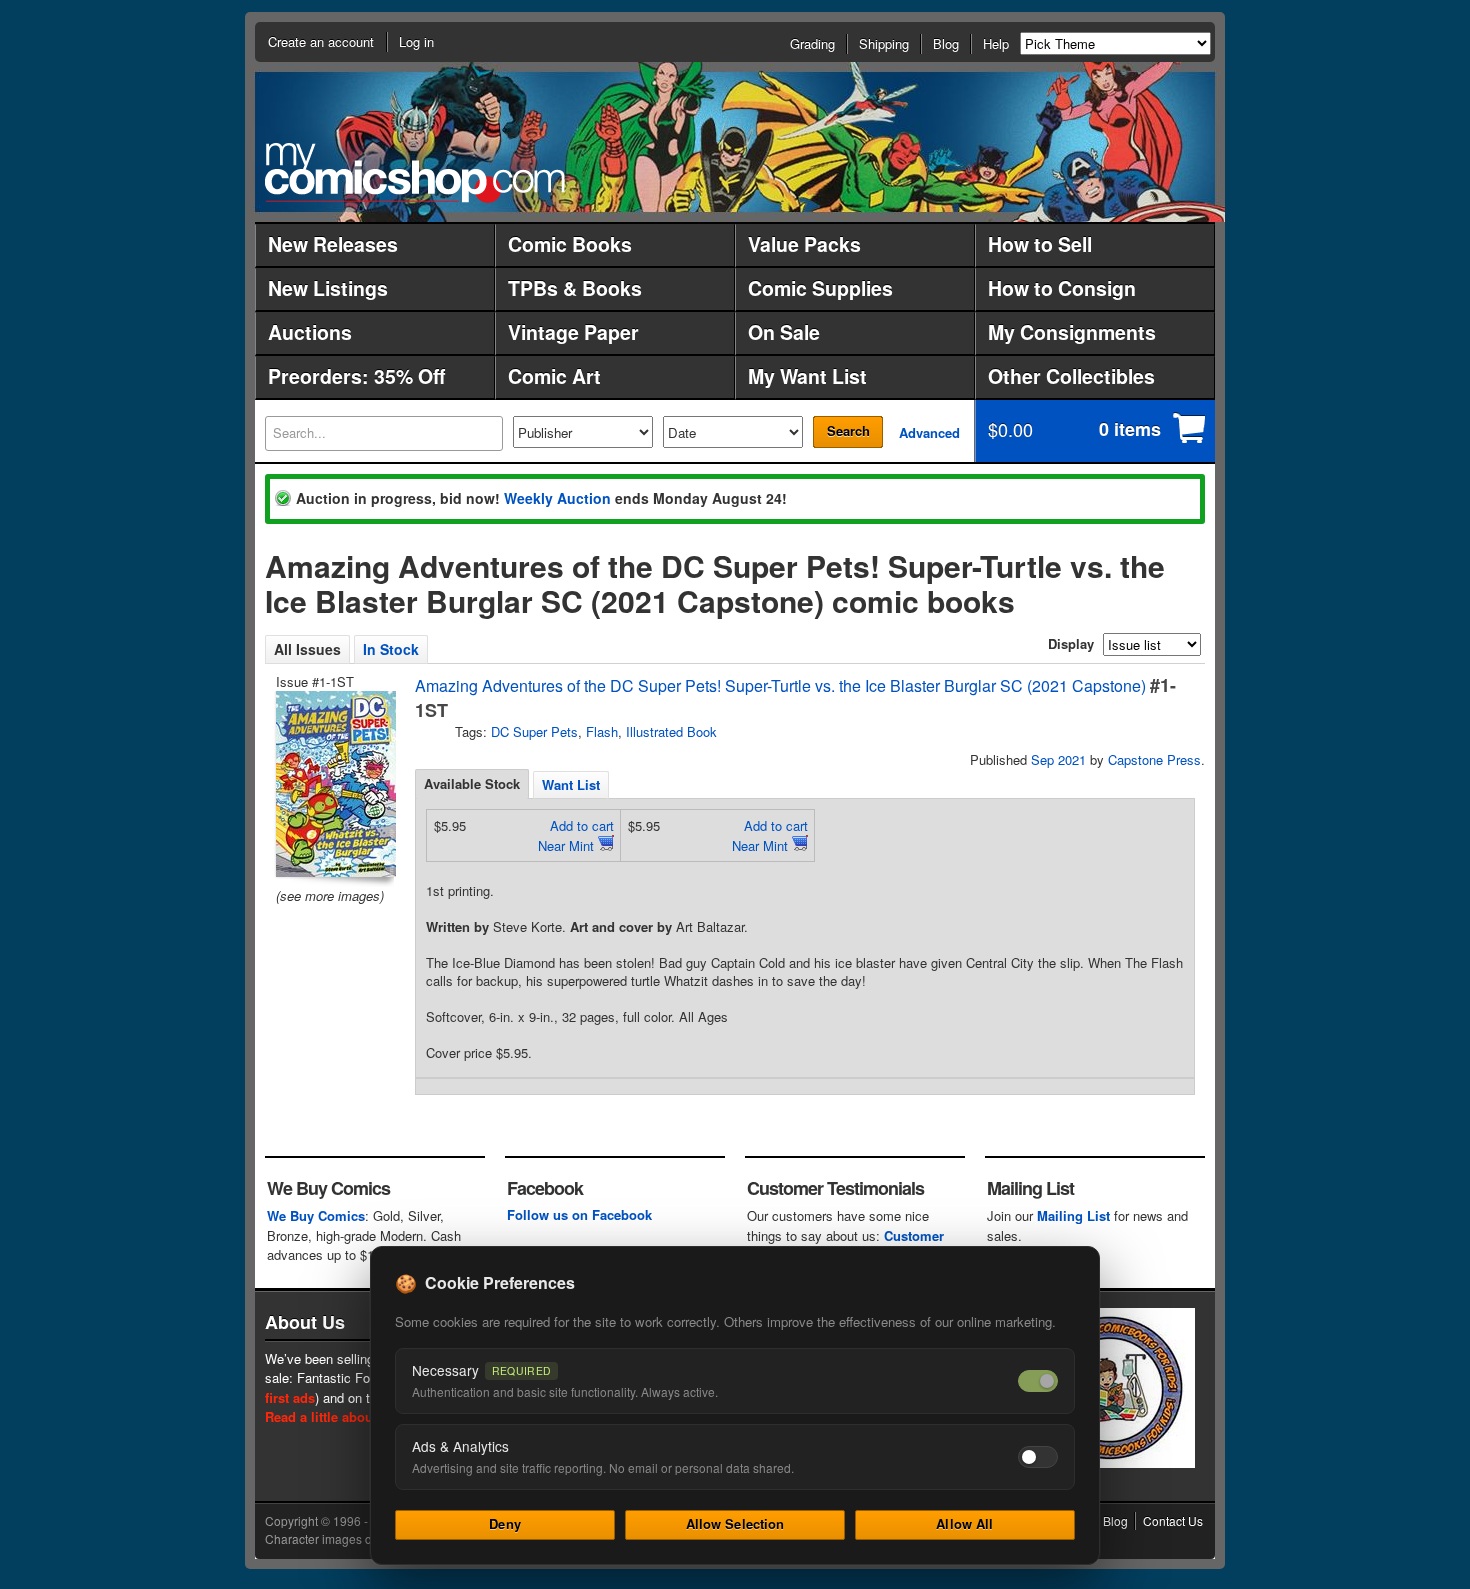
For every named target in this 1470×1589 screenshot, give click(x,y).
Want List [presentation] (571, 784)
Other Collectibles (1071, 376)
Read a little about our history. (358, 1416)
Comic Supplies (820, 288)
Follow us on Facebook (579, 1214)
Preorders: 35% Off (356, 376)
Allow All (964, 1523)
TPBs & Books (575, 288)
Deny (505, 1523)
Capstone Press (1154, 759)
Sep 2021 (1058, 759)
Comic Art (554, 376)
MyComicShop (415, 172)
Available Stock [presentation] (472, 783)
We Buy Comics (316, 1215)
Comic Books (570, 244)
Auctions (310, 332)
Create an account (321, 41)
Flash (602, 731)
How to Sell (1040, 244)
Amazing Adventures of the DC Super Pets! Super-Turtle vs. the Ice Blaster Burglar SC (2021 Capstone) (780, 685)
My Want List (807, 376)
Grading (812, 43)
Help (996, 43)
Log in (416, 41)
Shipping (884, 43)
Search (848, 430)
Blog (946, 43)
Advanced (929, 432)
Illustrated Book (671, 731)
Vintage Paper (573, 332)
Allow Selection (735, 1523)
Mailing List (1073, 1215)
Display (1071, 643)
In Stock (391, 649)
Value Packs (804, 244)
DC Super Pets (534, 731)
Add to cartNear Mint (576, 835)
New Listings (328, 288)
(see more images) (330, 895)
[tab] (472, 784)
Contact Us (1173, 1520)
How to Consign (1062, 288)
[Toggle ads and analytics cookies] (1038, 1457)
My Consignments (1072, 332)
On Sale (784, 332)
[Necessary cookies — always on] (1038, 1381)
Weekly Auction (557, 498)
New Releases (333, 244)
